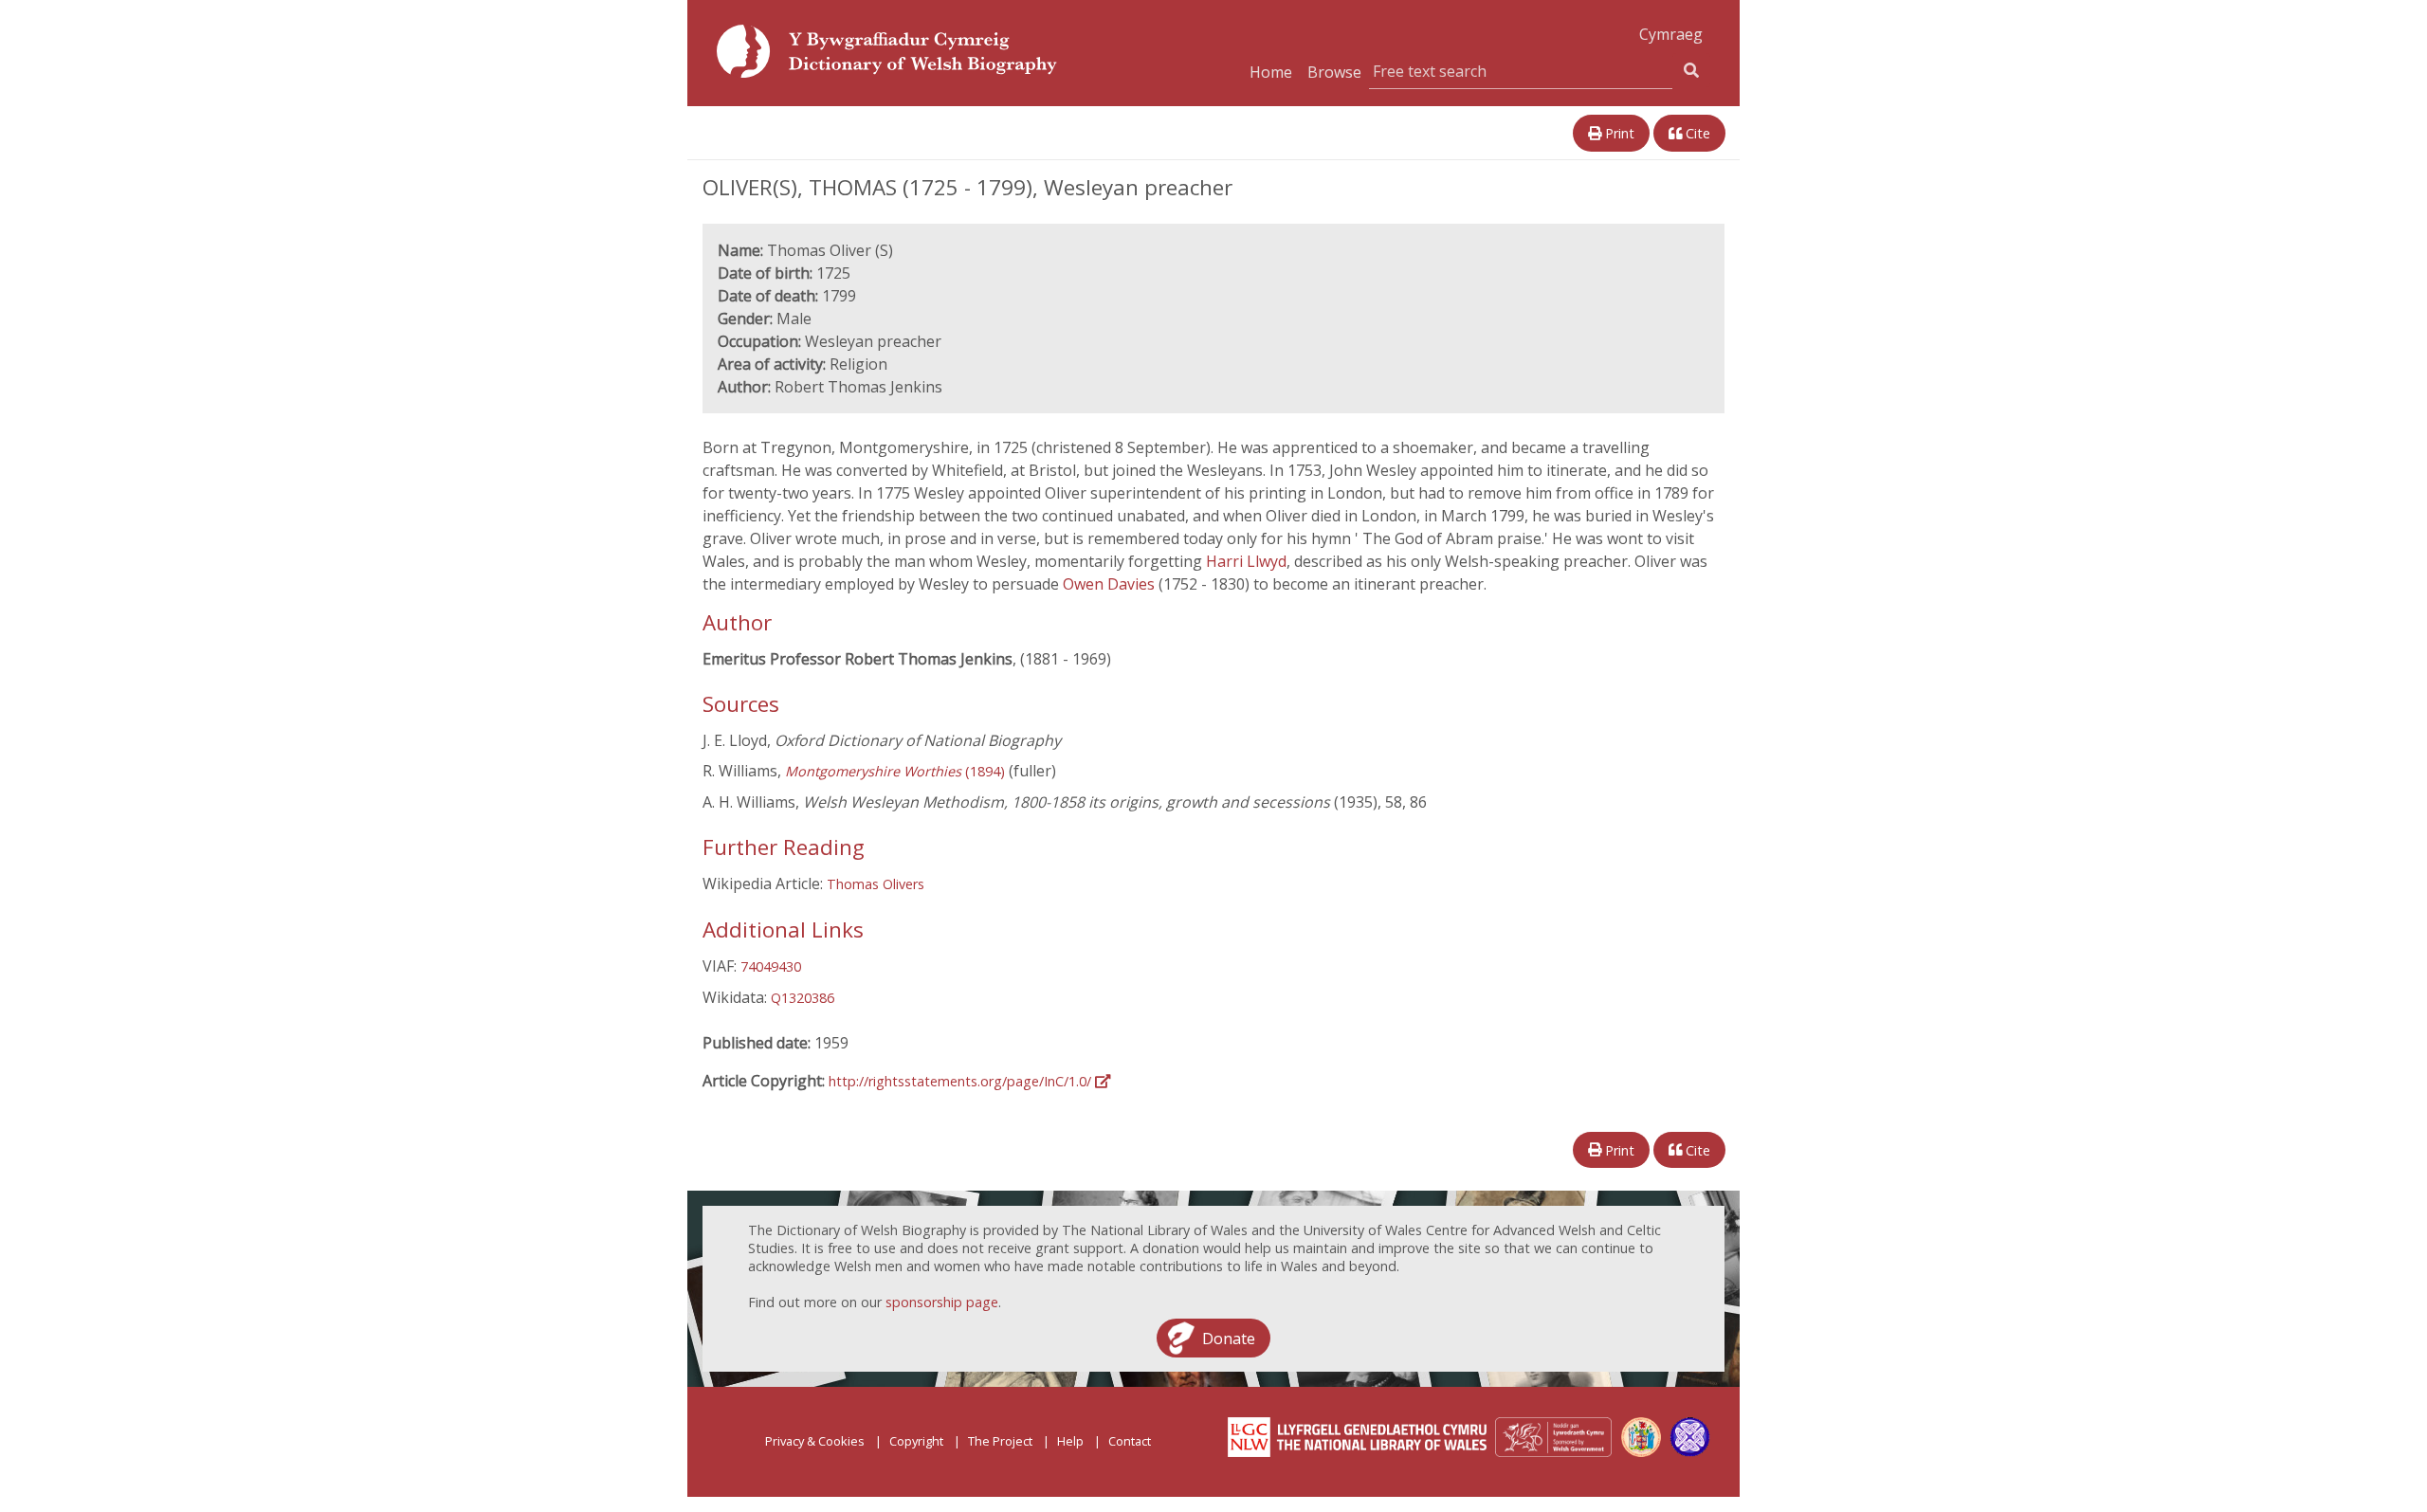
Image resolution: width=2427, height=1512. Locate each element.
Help (1070, 1441)
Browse (1334, 72)
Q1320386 (803, 998)
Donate (1229, 1338)
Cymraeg (1671, 34)
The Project (1000, 1441)
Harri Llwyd (1246, 561)
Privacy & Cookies (815, 1441)
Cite (1696, 133)
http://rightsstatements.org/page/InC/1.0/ (962, 1081)
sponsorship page (942, 1302)
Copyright (916, 1441)
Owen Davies (1111, 584)
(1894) (895, 771)
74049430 (771, 966)
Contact (1130, 1441)
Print (1618, 133)
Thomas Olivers (876, 884)
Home (1271, 72)
